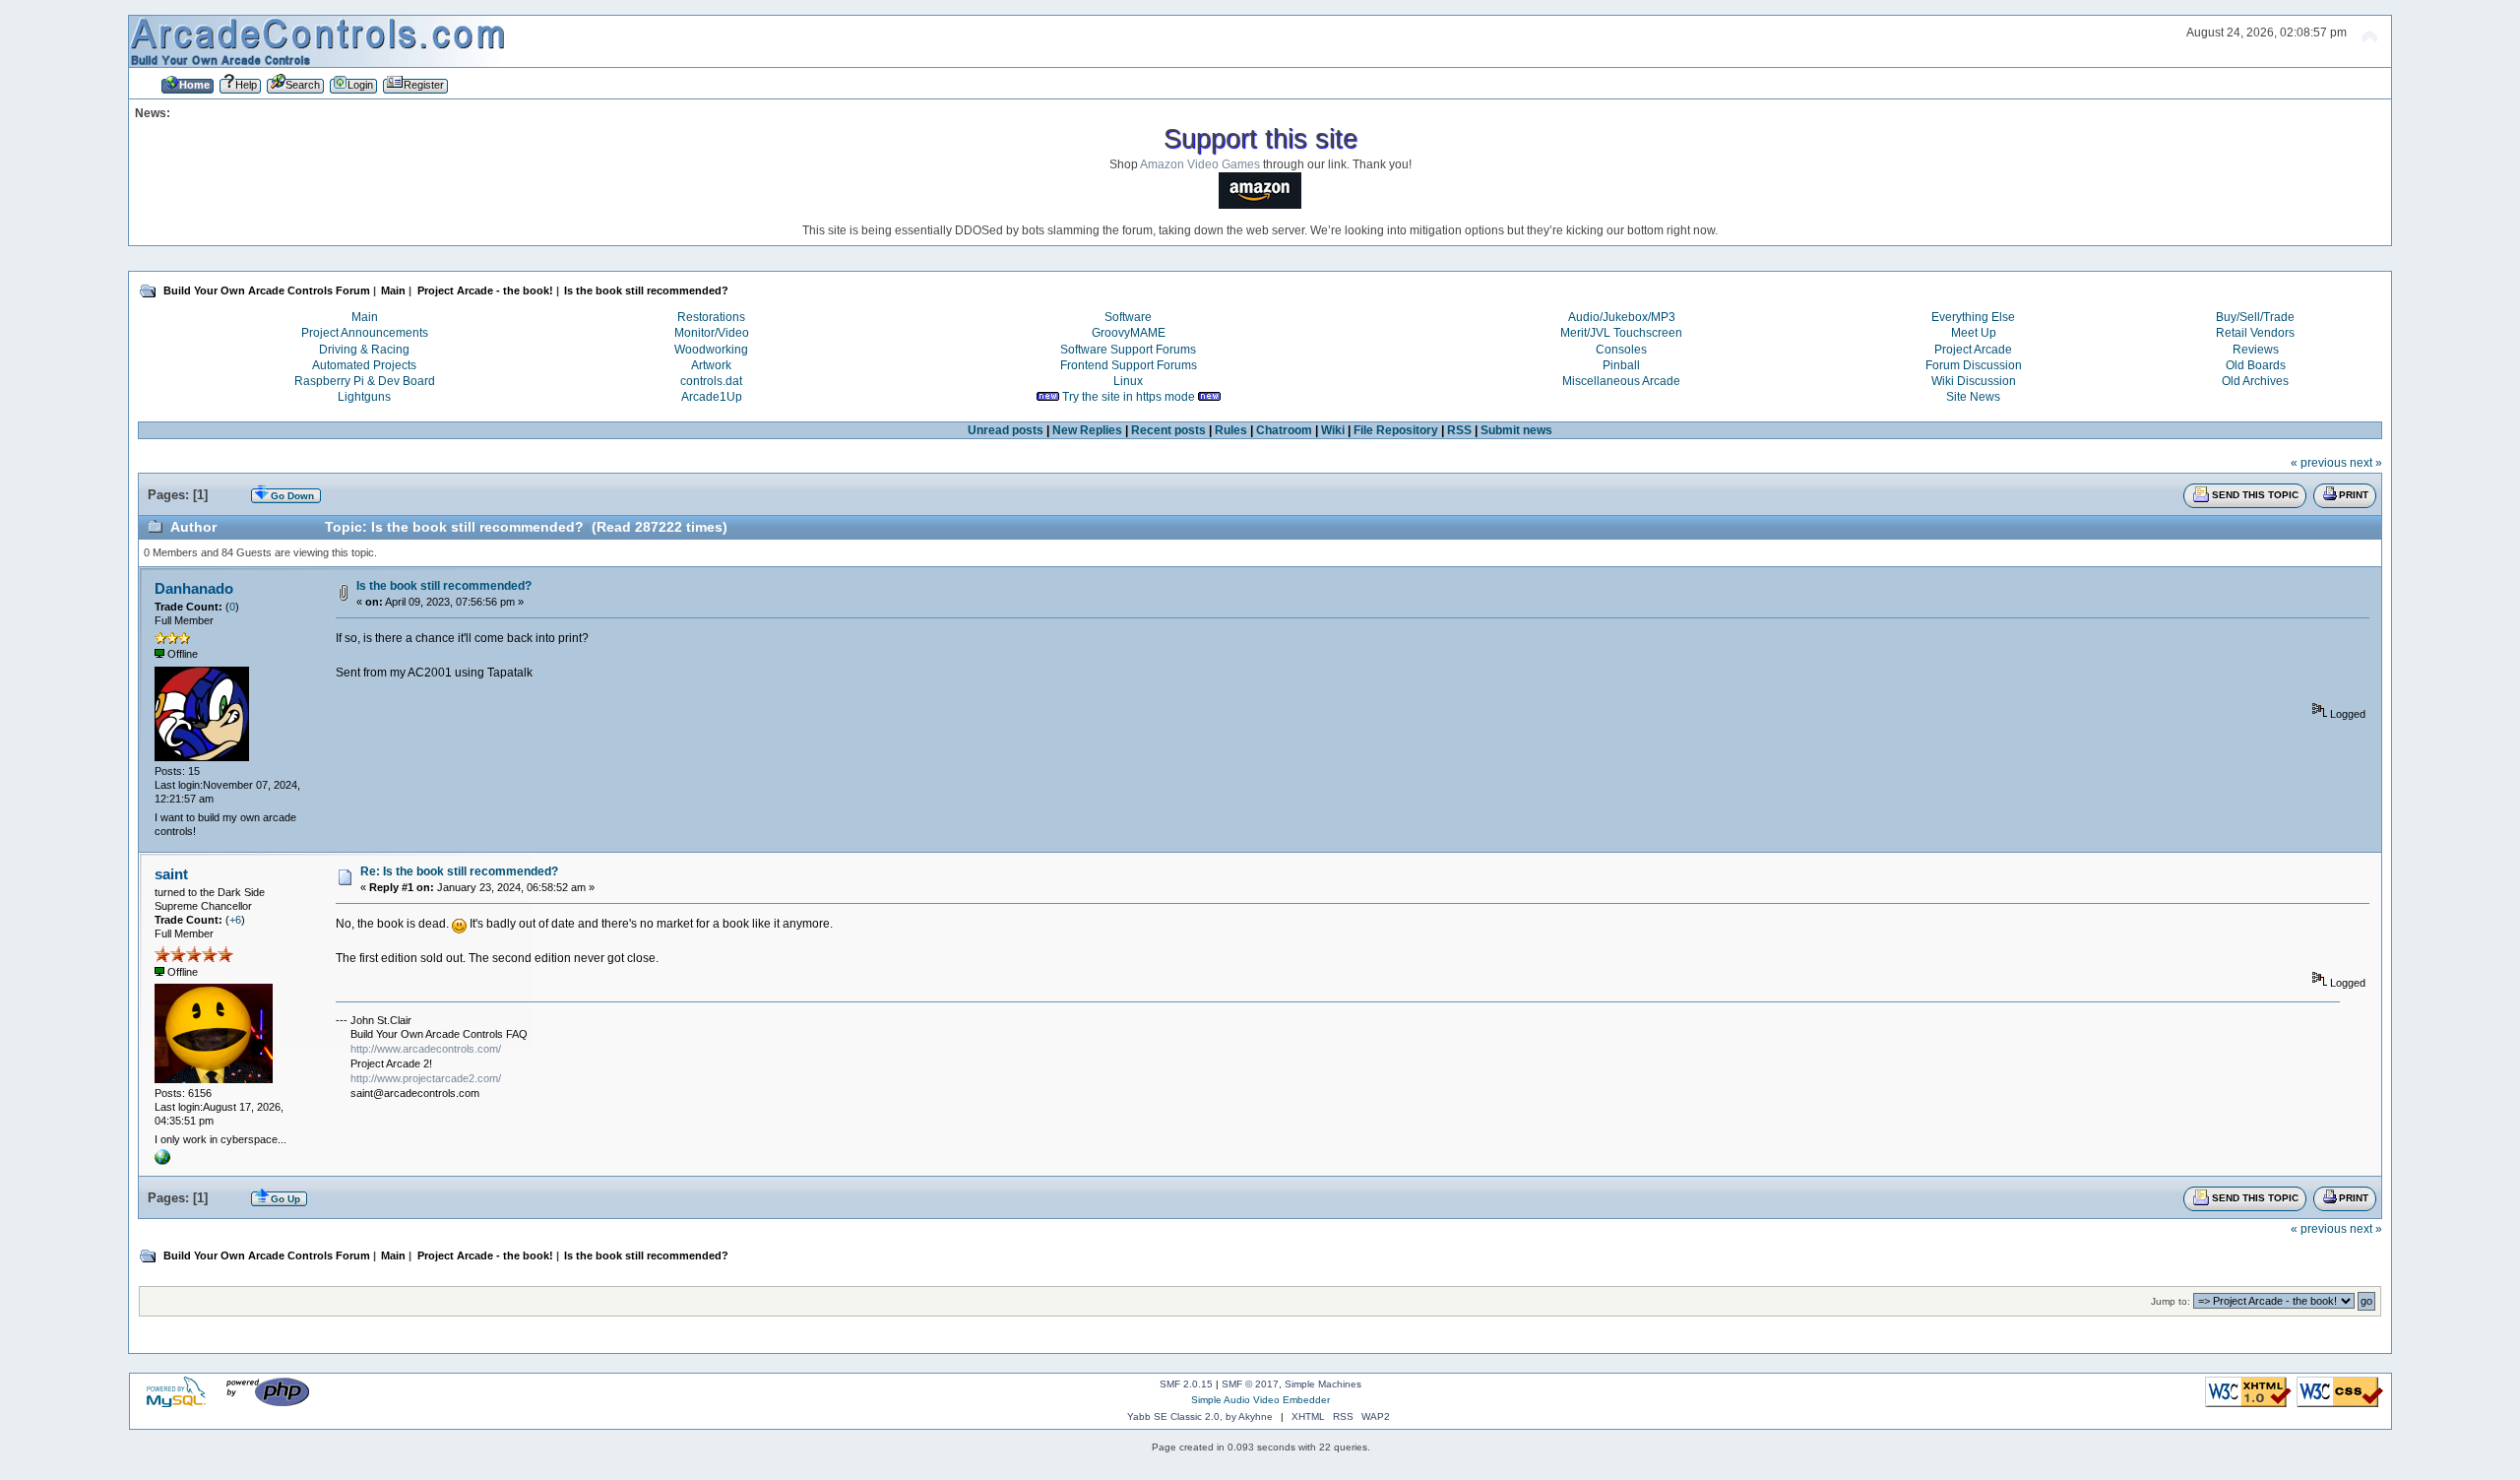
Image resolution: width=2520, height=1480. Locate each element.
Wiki (1333, 430)
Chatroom (1284, 430)
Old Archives (2255, 381)
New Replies (1087, 430)
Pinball (1621, 365)
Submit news (1516, 430)
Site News (1973, 397)
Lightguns (364, 397)
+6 (235, 920)
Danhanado (194, 588)
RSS (1459, 430)
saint (171, 874)
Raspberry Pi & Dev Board (365, 381)
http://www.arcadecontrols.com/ (426, 1049)
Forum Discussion (1974, 365)
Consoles (1621, 350)
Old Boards (2256, 365)
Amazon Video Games (1200, 164)
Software (1128, 317)
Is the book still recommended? (444, 586)
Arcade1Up (712, 397)
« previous (2319, 463)
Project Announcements (365, 333)
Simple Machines (1323, 1384)
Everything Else (1973, 317)
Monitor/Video (712, 333)
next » (2366, 463)
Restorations (711, 317)
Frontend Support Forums (1129, 365)
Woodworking (711, 350)
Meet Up (1974, 333)
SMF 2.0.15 (1186, 1384)
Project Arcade (1973, 350)
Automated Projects (364, 365)
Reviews (2256, 350)
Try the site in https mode (1129, 397)
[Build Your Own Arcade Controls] (162, 1161)
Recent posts (1168, 430)
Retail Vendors (2255, 333)
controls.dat (711, 381)
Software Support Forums (1128, 350)
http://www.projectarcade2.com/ (426, 1078)
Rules (1231, 430)
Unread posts (1006, 430)
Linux (1128, 381)
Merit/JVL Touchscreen (1621, 333)
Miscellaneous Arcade (1621, 381)
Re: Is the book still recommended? (459, 871)
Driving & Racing (364, 350)
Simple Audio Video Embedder (1260, 1400)
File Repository (1396, 430)
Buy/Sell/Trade (2255, 317)
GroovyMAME (1129, 333)
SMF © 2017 (1250, 1384)
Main (365, 317)
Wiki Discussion (1974, 381)
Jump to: (2171, 1301)
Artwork (711, 365)
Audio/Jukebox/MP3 (1622, 317)
